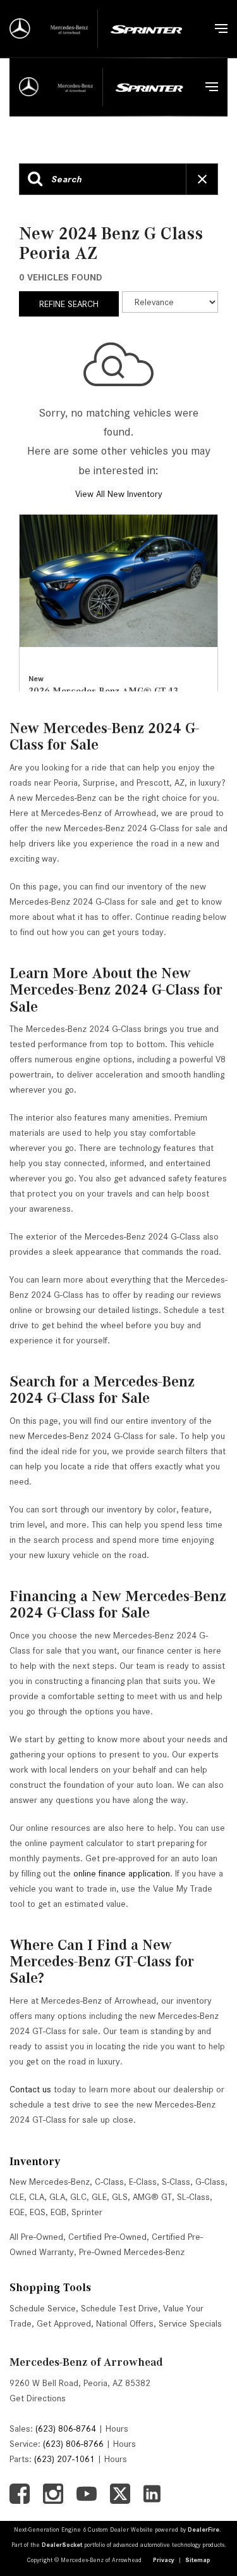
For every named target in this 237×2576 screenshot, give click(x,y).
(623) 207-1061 (64, 2459)
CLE (17, 2197)
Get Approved (64, 2323)
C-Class (109, 2182)
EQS (38, 2212)
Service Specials (190, 2323)
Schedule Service (43, 2308)
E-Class (143, 2182)
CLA (37, 2197)
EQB (58, 2212)
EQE (17, 2212)
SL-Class (193, 2197)
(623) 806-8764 (66, 2428)
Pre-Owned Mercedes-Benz (132, 2252)
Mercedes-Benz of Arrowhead (86, 2362)
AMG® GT (152, 2197)
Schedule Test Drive (119, 2308)
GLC (78, 2197)
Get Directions (38, 2398)
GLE (99, 2197)
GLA (57, 2197)
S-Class (176, 2182)
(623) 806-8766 (73, 2444)
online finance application (122, 1873)
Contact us (30, 2089)
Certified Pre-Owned (107, 2237)
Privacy (164, 2560)
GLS (120, 2197)
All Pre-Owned (36, 2237)
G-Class (210, 2182)
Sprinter (87, 2212)
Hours (117, 2428)
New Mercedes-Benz (50, 2182)
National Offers (125, 2323)
